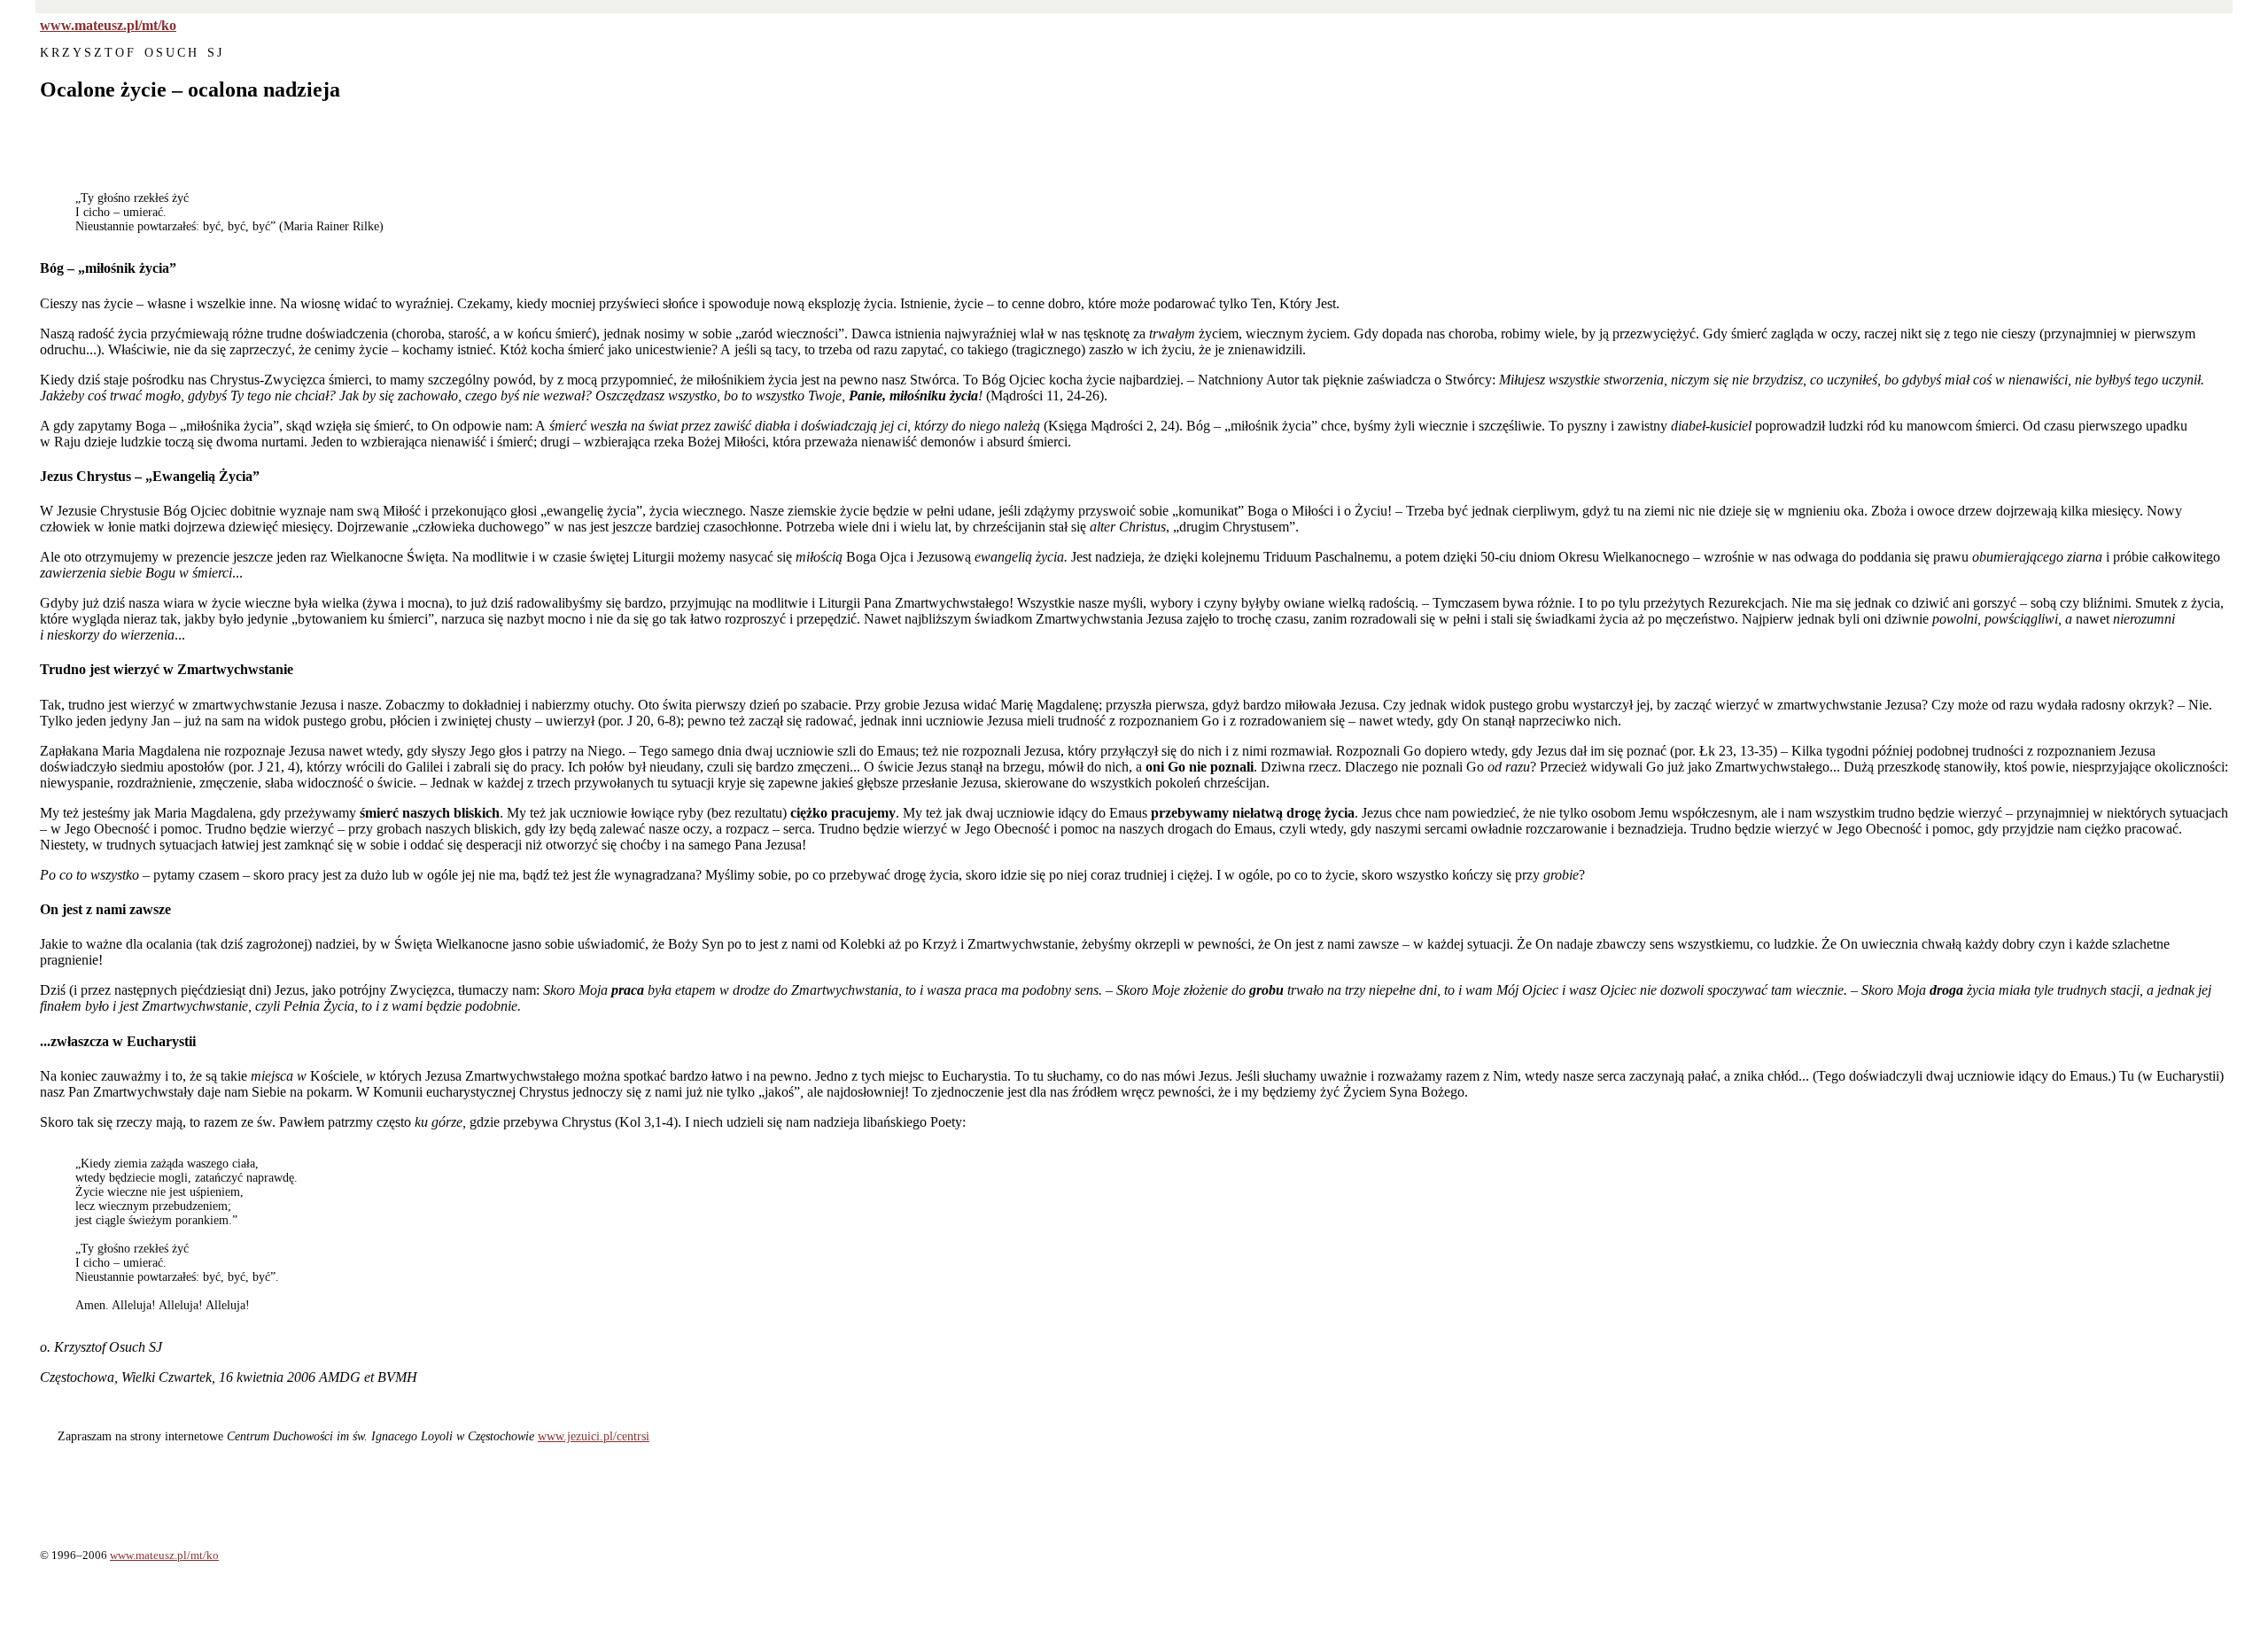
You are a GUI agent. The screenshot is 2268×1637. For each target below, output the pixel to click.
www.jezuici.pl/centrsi (594, 1436)
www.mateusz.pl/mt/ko (108, 25)
